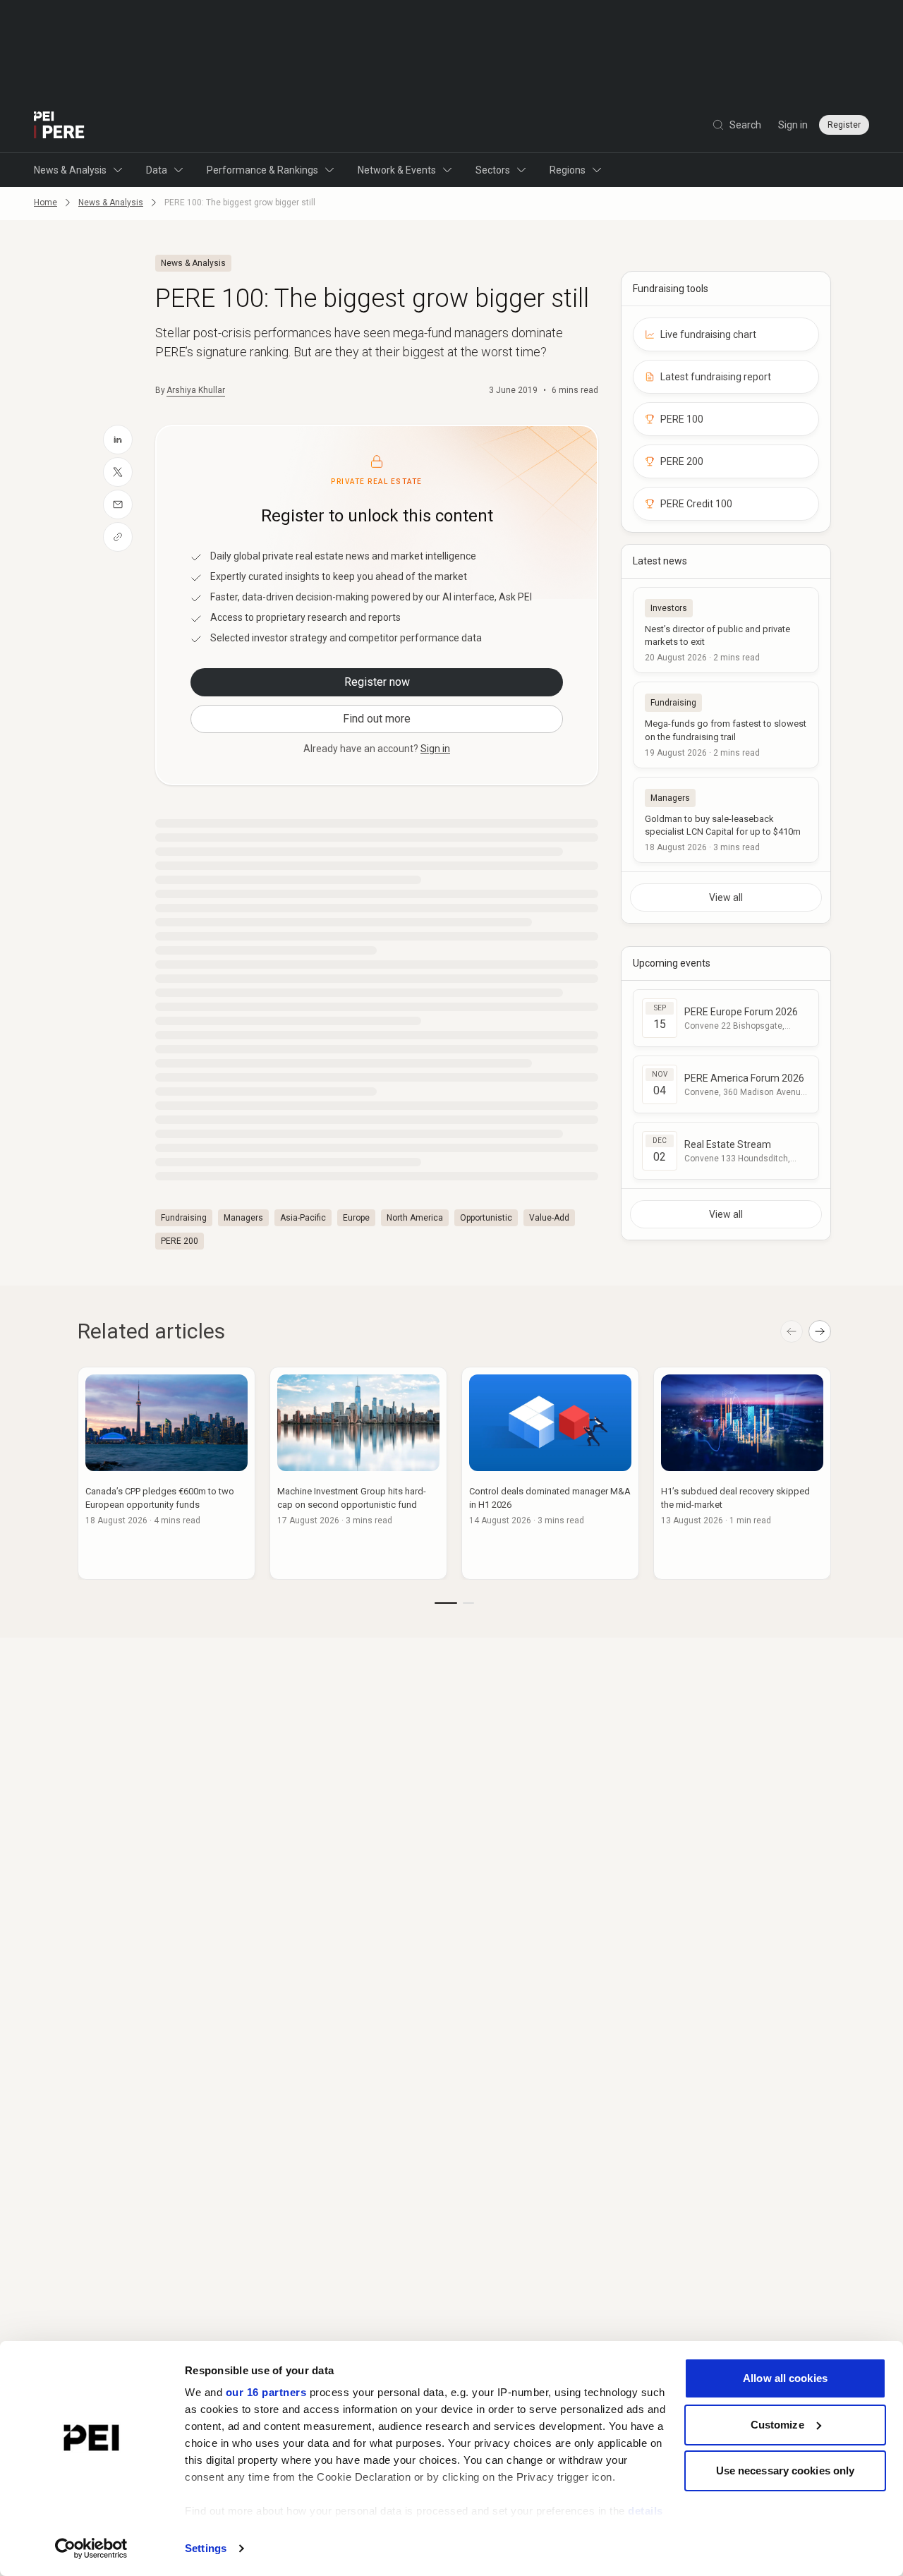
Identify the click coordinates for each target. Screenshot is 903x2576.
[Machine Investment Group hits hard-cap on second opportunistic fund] (358, 1473)
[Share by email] (118, 504)
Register (844, 125)
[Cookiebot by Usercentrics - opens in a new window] (91, 2548)
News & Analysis (70, 170)
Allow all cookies (785, 2378)
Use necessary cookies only (786, 2471)
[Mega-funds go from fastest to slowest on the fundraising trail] (726, 725)
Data (157, 170)
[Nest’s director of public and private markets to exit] (726, 630)
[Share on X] (118, 472)
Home (46, 202)
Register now (377, 682)
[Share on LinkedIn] (118, 440)
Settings (206, 2548)
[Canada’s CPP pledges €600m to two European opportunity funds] (166, 1473)
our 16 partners (266, 2392)
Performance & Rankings (262, 170)
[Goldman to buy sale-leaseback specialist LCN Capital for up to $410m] (726, 820)
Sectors (493, 170)
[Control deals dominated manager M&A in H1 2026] (550, 1473)
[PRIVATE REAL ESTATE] (59, 125)
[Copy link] (118, 537)
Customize (777, 2425)
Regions (568, 170)
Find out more (377, 719)
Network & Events (397, 170)
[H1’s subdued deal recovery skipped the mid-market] (742, 1473)
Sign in (793, 125)
